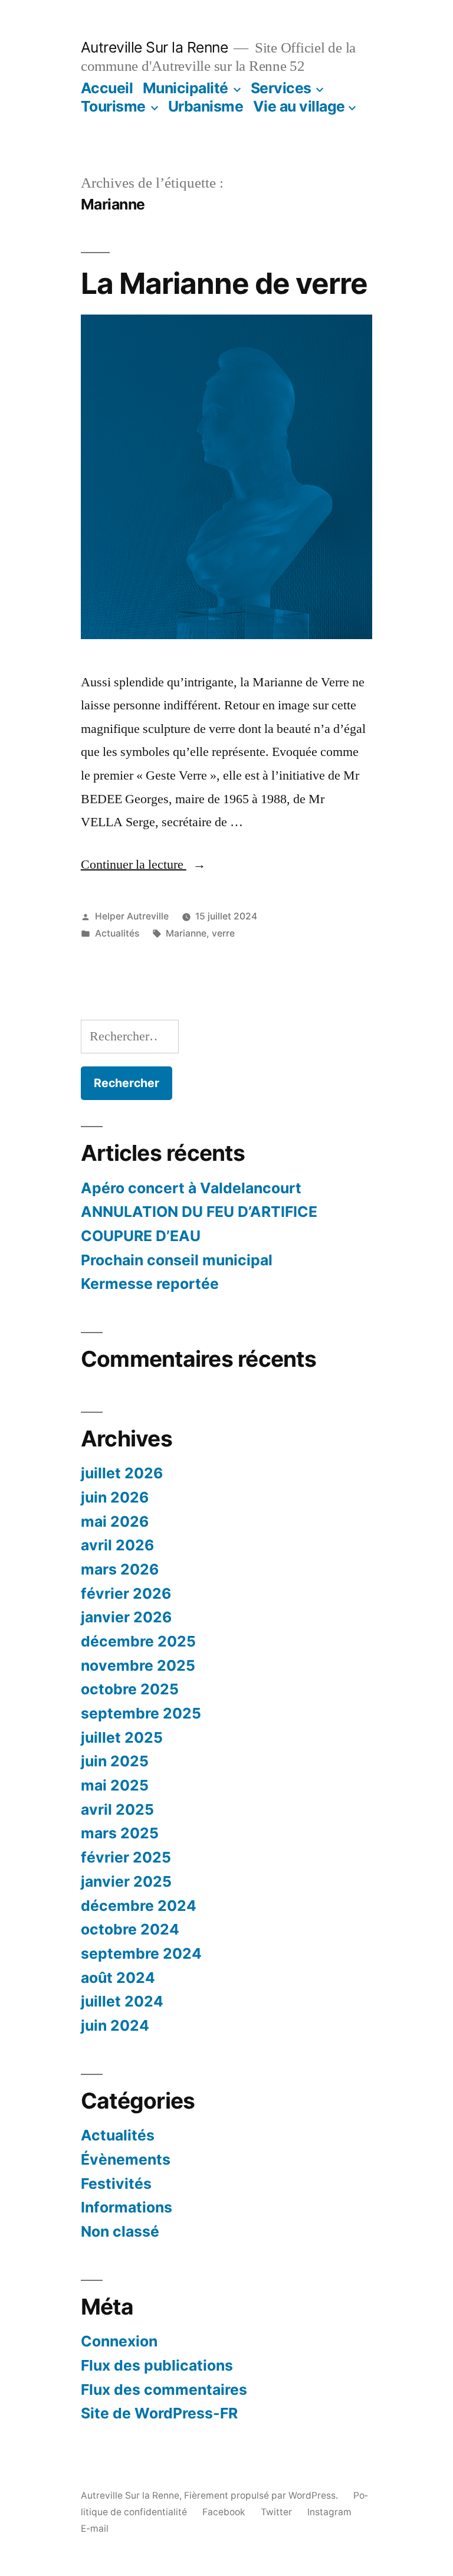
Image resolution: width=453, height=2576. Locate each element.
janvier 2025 (126, 1881)
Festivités (116, 2184)
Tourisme (113, 106)
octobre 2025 (130, 1689)
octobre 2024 (130, 1929)
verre (223, 933)
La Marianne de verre (224, 283)
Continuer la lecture (143, 865)
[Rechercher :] (130, 1036)
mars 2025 (120, 1833)
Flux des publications (157, 2365)
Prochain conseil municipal (177, 1260)
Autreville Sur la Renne (155, 47)
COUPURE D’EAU (141, 1236)
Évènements (126, 2159)
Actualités (117, 933)
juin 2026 (115, 1497)
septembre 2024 (141, 1953)
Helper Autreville (132, 916)
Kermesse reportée (150, 1284)
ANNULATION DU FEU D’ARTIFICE (199, 1212)
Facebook (224, 2512)
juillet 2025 (122, 1737)
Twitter (276, 2512)
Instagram (329, 2512)
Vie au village (299, 106)
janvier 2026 (126, 1617)
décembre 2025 (138, 1641)
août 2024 (118, 1978)
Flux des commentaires (164, 2390)
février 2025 (126, 1857)
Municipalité (186, 88)
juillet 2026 (122, 1473)
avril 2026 (117, 1545)
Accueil (107, 88)
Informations (127, 2207)
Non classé (120, 2231)
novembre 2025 (138, 1665)
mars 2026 (120, 1569)
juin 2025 (115, 1761)
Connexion (119, 2341)
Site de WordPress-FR (159, 2413)
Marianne (186, 933)
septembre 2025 (141, 1713)
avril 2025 (117, 1809)
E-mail (95, 2528)
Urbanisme (206, 106)
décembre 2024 (139, 1906)
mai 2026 (115, 1521)
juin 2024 (115, 2025)
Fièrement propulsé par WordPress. (262, 2495)
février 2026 (126, 1593)
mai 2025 (115, 1785)
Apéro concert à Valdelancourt (191, 1188)
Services (281, 88)
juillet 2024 (122, 2001)
